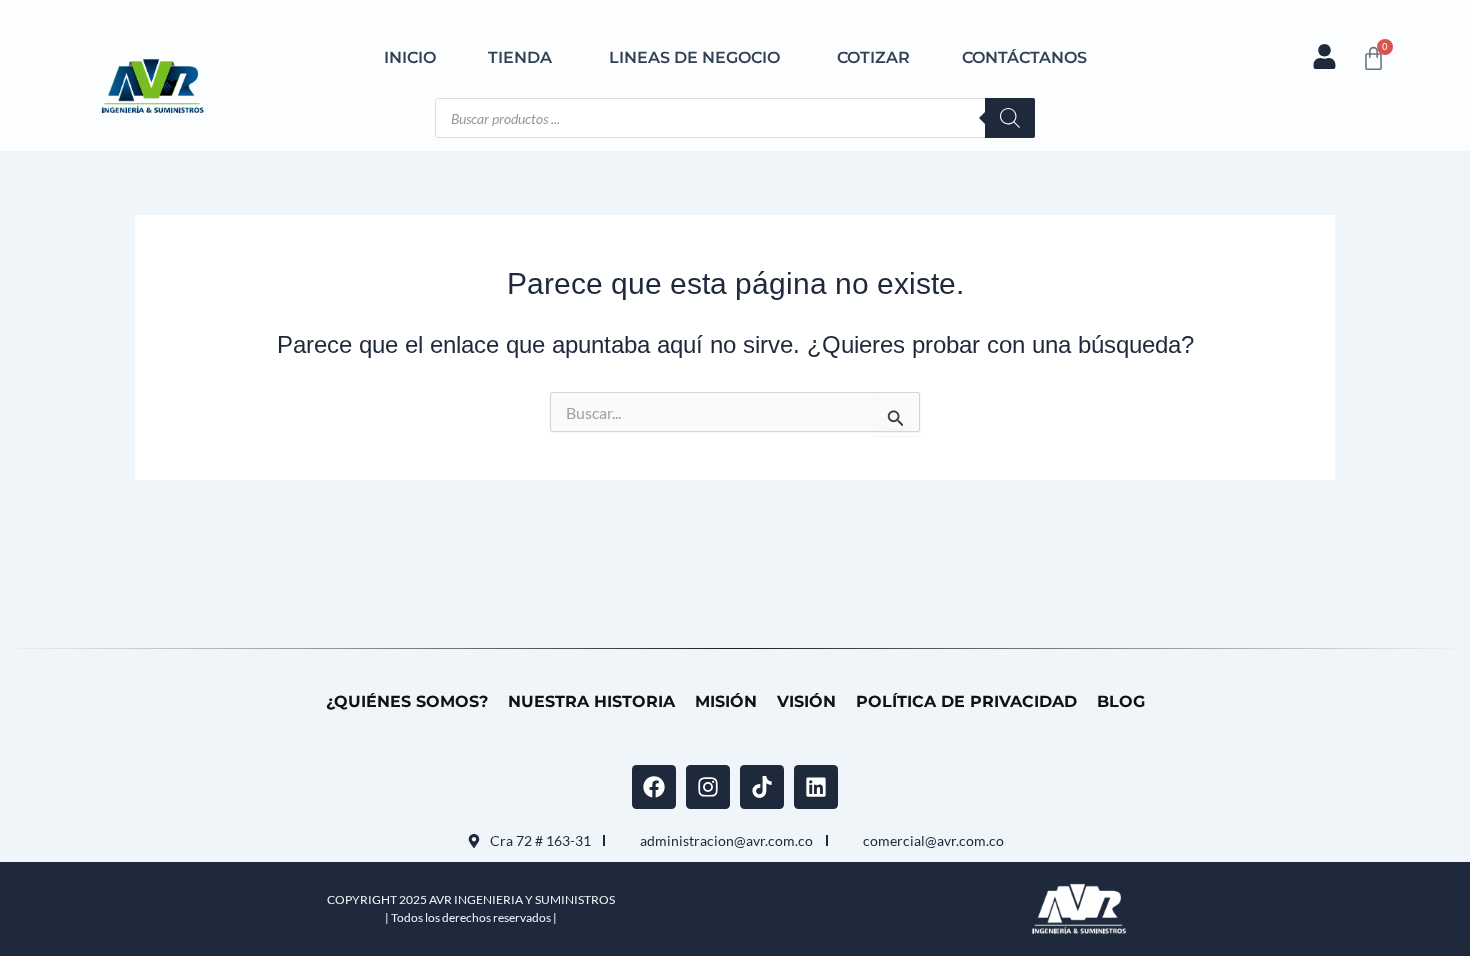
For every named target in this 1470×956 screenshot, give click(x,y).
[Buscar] (1010, 118)
